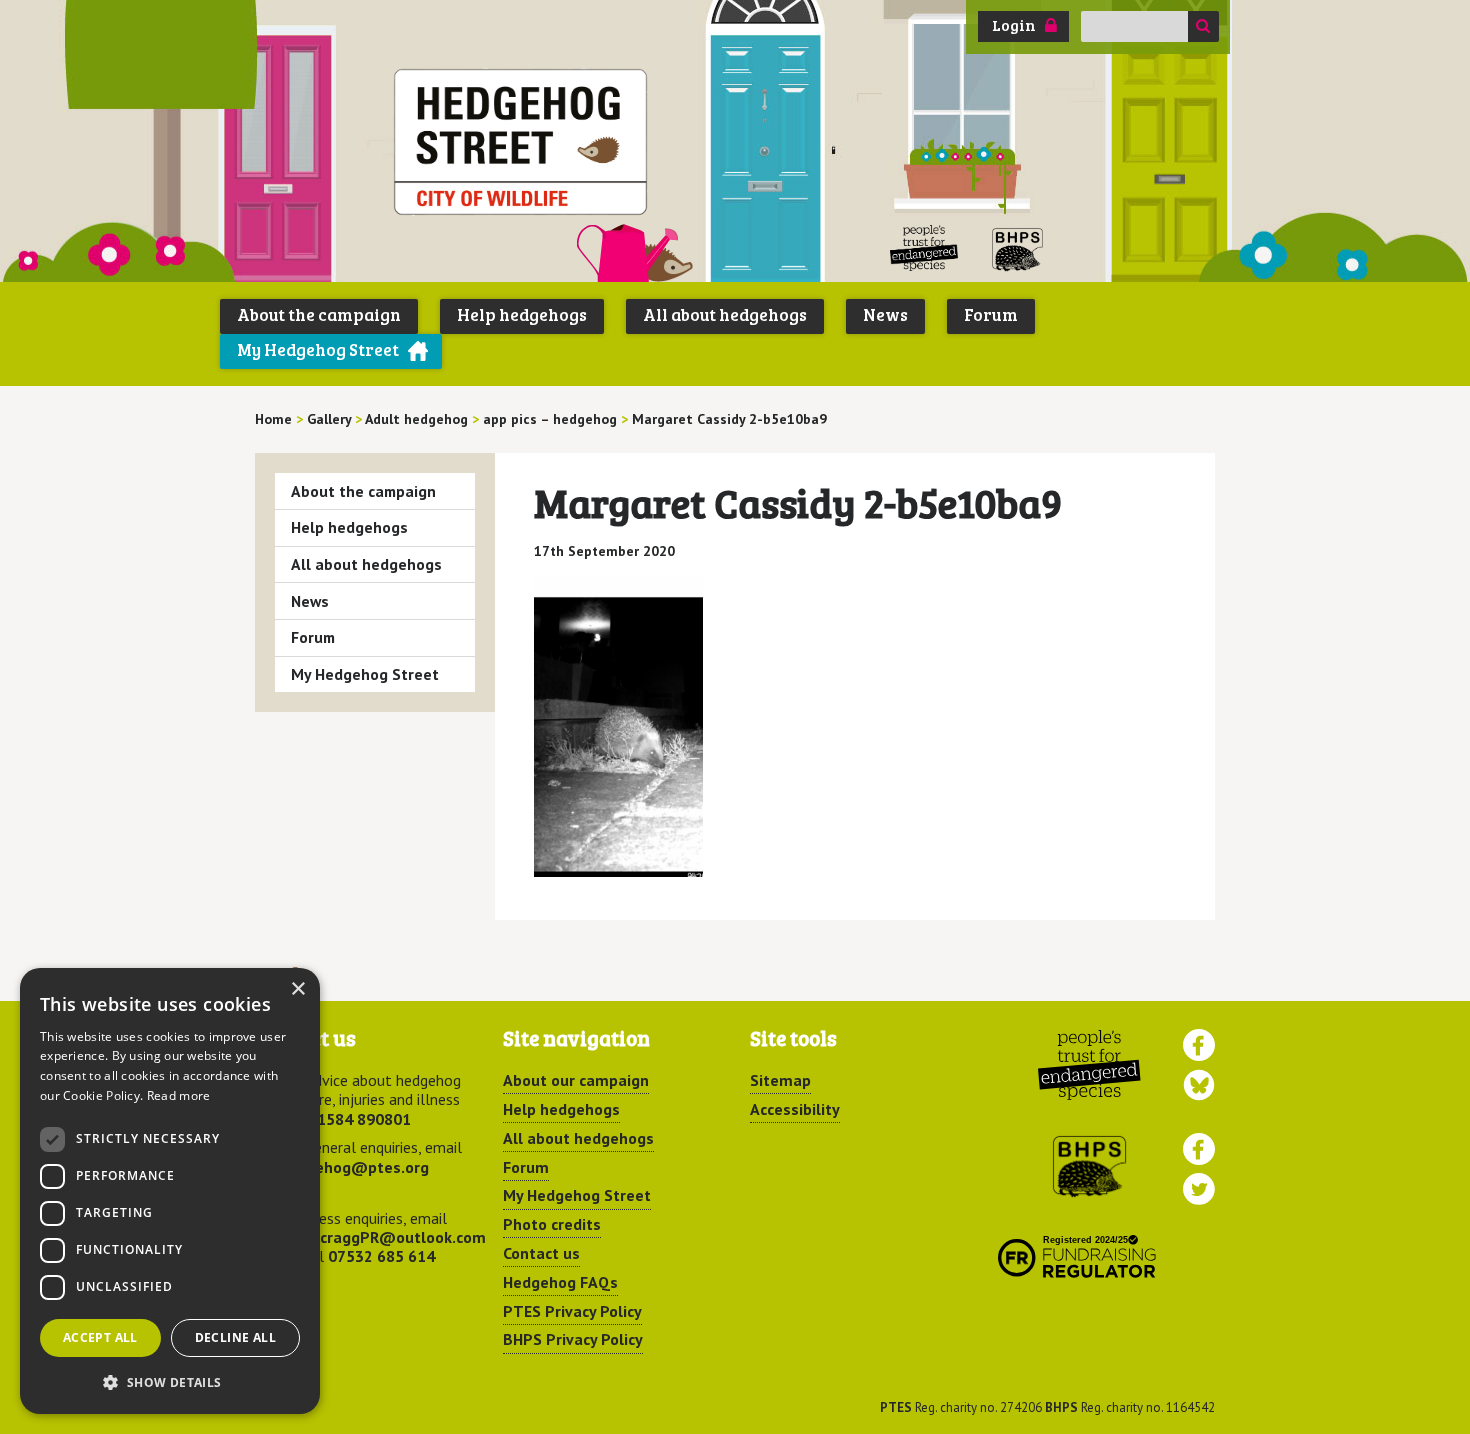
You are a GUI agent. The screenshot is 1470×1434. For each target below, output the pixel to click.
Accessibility (795, 1109)
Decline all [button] (235, 1337)
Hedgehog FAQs (560, 1282)
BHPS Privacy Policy (573, 1339)
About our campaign (576, 1080)
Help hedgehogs (522, 314)
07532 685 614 (381, 1256)
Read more (179, 1095)
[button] (170, 1382)
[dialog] (170, 1191)
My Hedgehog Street (318, 349)
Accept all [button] (100, 1337)
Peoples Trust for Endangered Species (924, 248)
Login (1014, 25)
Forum (991, 314)
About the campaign (319, 314)
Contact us (541, 1253)
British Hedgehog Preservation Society (1018, 248)
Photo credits (552, 1224)
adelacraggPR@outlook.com (382, 1237)
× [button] (297, 989)
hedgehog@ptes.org (354, 1167)
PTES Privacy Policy (572, 1311)
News (885, 314)
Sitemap (780, 1080)
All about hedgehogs (725, 314)
